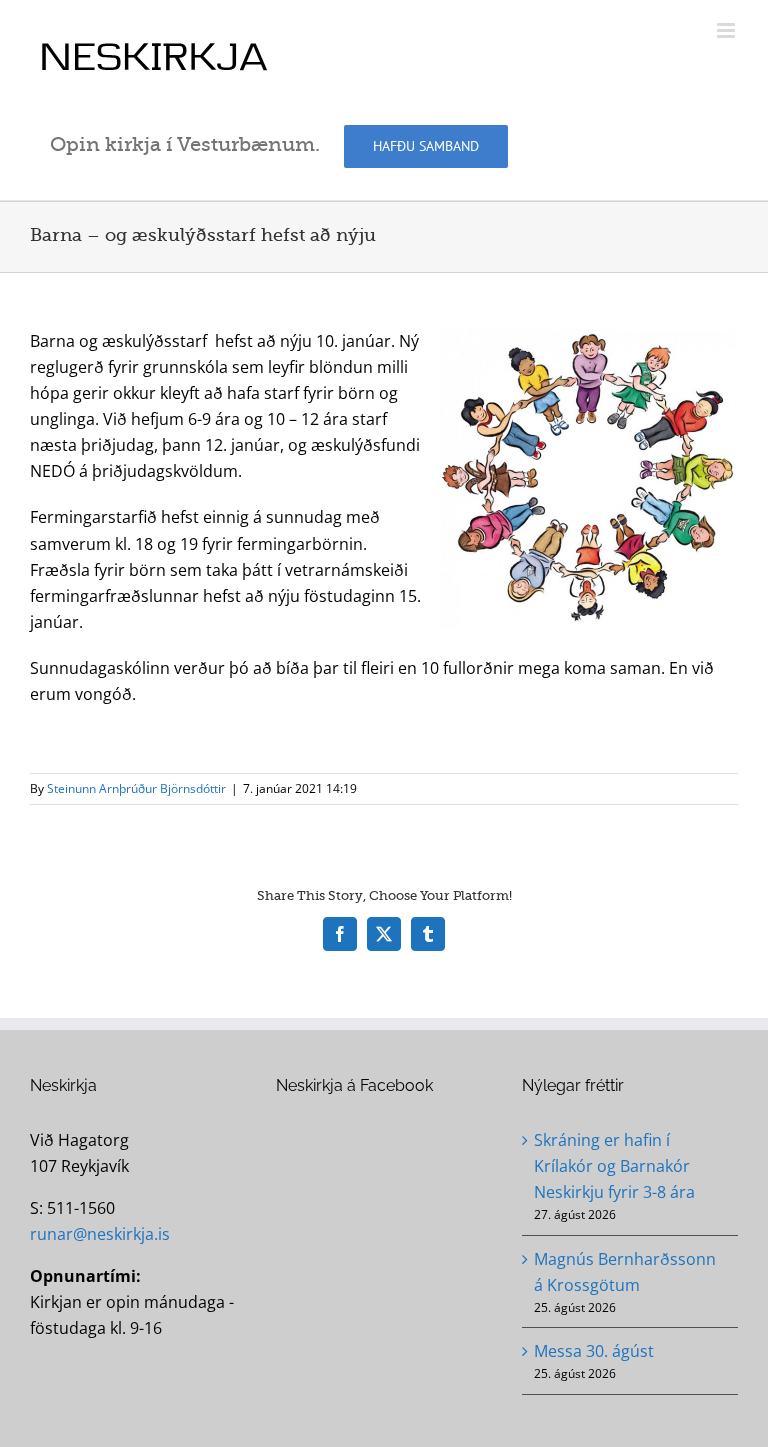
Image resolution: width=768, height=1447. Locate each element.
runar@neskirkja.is (100, 1234)
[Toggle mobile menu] (727, 30)
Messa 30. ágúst (594, 1351)
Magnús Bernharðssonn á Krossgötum (625, 1272)
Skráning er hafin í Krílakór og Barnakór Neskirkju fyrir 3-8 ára (614, 1166)
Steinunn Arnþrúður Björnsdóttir (136, 788)
